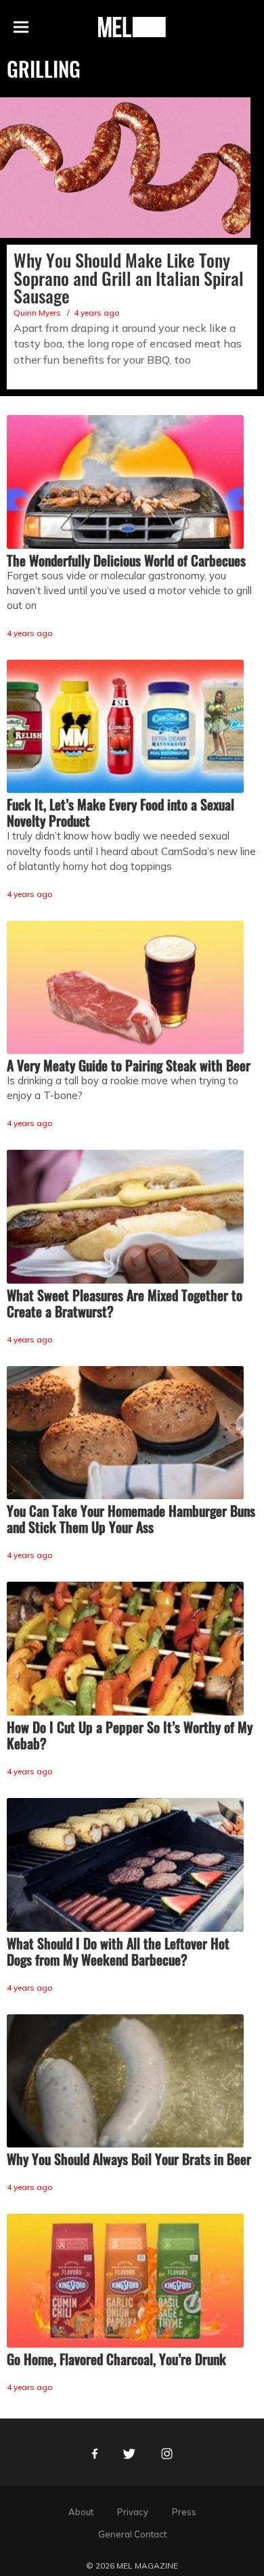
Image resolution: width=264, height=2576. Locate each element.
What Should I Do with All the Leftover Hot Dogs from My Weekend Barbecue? (118, 1951)
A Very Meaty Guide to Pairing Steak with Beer (129, 1065)
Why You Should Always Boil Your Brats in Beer (129, 2159)
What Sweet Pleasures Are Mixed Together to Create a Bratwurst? (125, 1303)
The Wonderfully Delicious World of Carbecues (126, 560)
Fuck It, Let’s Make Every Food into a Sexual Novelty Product (120, 812)
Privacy (133, 2512)
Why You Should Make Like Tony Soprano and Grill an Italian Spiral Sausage (129, 278)
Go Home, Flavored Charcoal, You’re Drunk (116, 2359)
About (81, 2512)
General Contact (132, 2534)
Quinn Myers (37, 313)
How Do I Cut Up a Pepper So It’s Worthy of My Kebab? (130, 1735)
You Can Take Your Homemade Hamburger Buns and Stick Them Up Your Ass (131, 1519)
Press (184, 2512)
